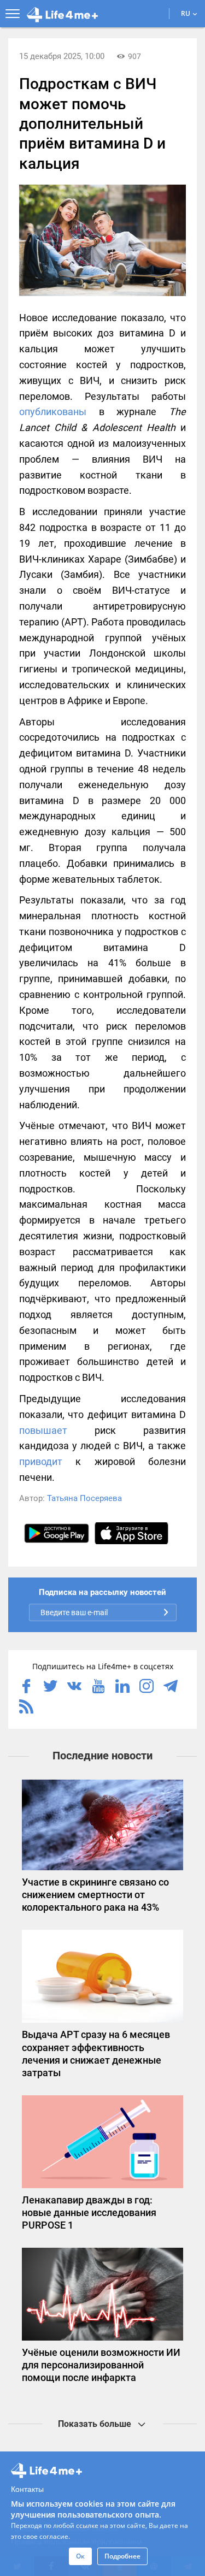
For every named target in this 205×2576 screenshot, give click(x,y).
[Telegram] (171, 1687)
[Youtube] (98, 1687)
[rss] (26, 1708)
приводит (41, 1461)
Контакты (27, 2489)
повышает (43, 1430)
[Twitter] (50, 1687)
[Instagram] (147, 1687)
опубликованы (53, 412)
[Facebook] (26, 1687)
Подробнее (122, 2556)
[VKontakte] (74, 1687)
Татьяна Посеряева (84, 1498)
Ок (80, 2556)
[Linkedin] (122, 1687)
